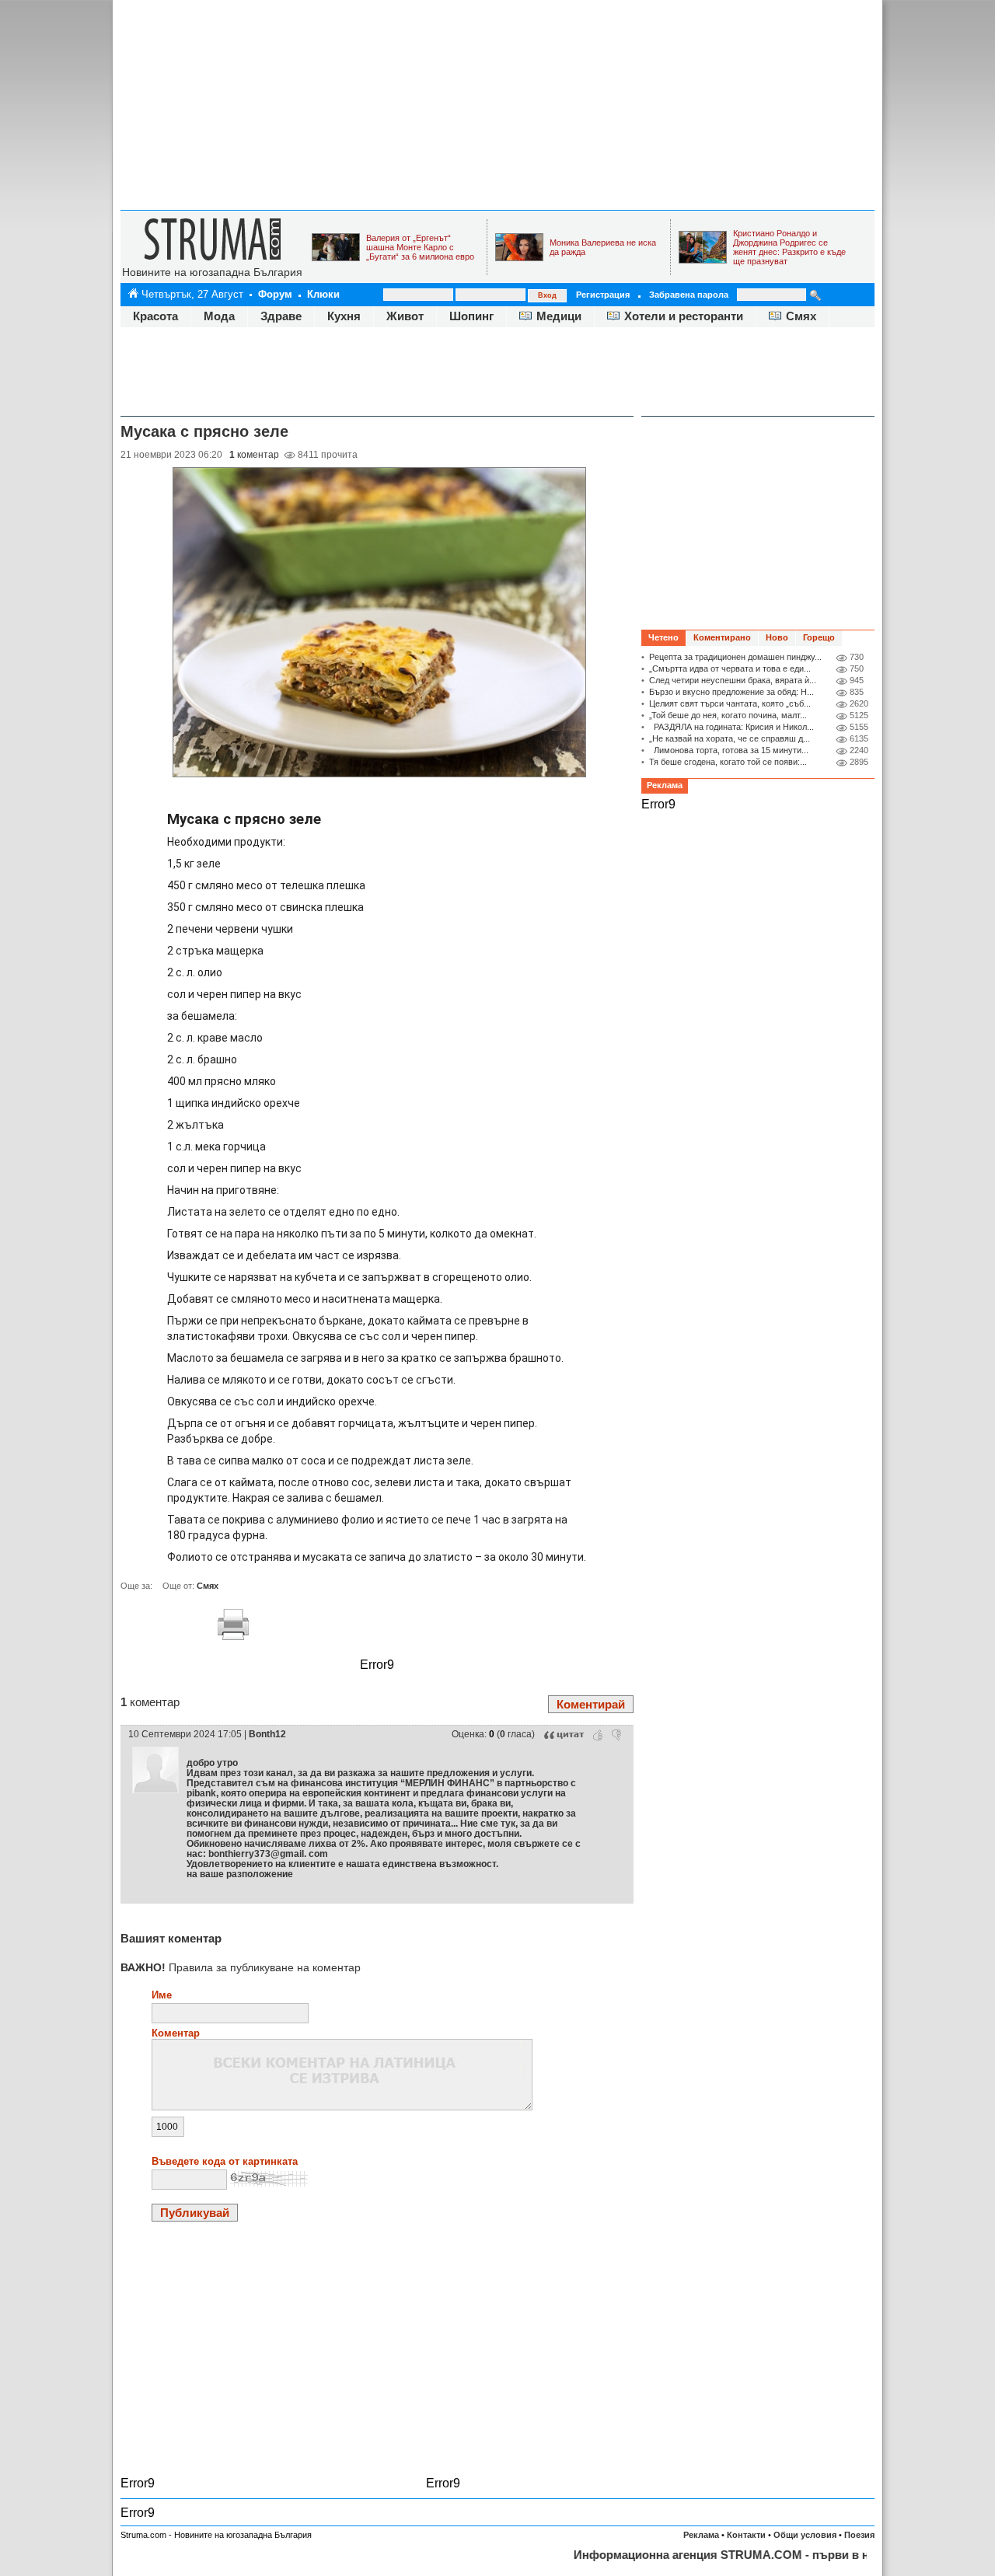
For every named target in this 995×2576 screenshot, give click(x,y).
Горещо (819, 637)
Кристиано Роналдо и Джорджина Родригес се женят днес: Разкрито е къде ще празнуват (789, 247)
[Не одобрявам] (616, 1735)
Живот (405, 316)
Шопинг (471, 316)
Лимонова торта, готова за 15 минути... (729, 750)
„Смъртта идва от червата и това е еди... (730, 668)
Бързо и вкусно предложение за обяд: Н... (731, 692)
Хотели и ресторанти (684, 316)
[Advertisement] (497, 105)
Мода (219, 316)
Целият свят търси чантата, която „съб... (730, 703)
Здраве (281, 316)
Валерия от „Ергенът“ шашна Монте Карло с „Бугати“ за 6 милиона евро (420, 247)
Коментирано (722, 637)
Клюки (323, 294)
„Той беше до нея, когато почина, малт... (728, 715)
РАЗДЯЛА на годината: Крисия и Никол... (731, 727)
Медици (559, 316)
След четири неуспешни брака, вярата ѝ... (733, 680)
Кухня (344, 316)
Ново (777, 637)
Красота (155, 316)
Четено (663, 637)
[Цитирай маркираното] (564, 1735)
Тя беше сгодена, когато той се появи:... (728, 762)
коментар (254, 455)
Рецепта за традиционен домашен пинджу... (735, 657)
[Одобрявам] (598, 1735)
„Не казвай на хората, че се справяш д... (730, 738)
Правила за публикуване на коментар (241, 1967)
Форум (275, 294)
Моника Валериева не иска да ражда (603, 247)
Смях (801, 316)
